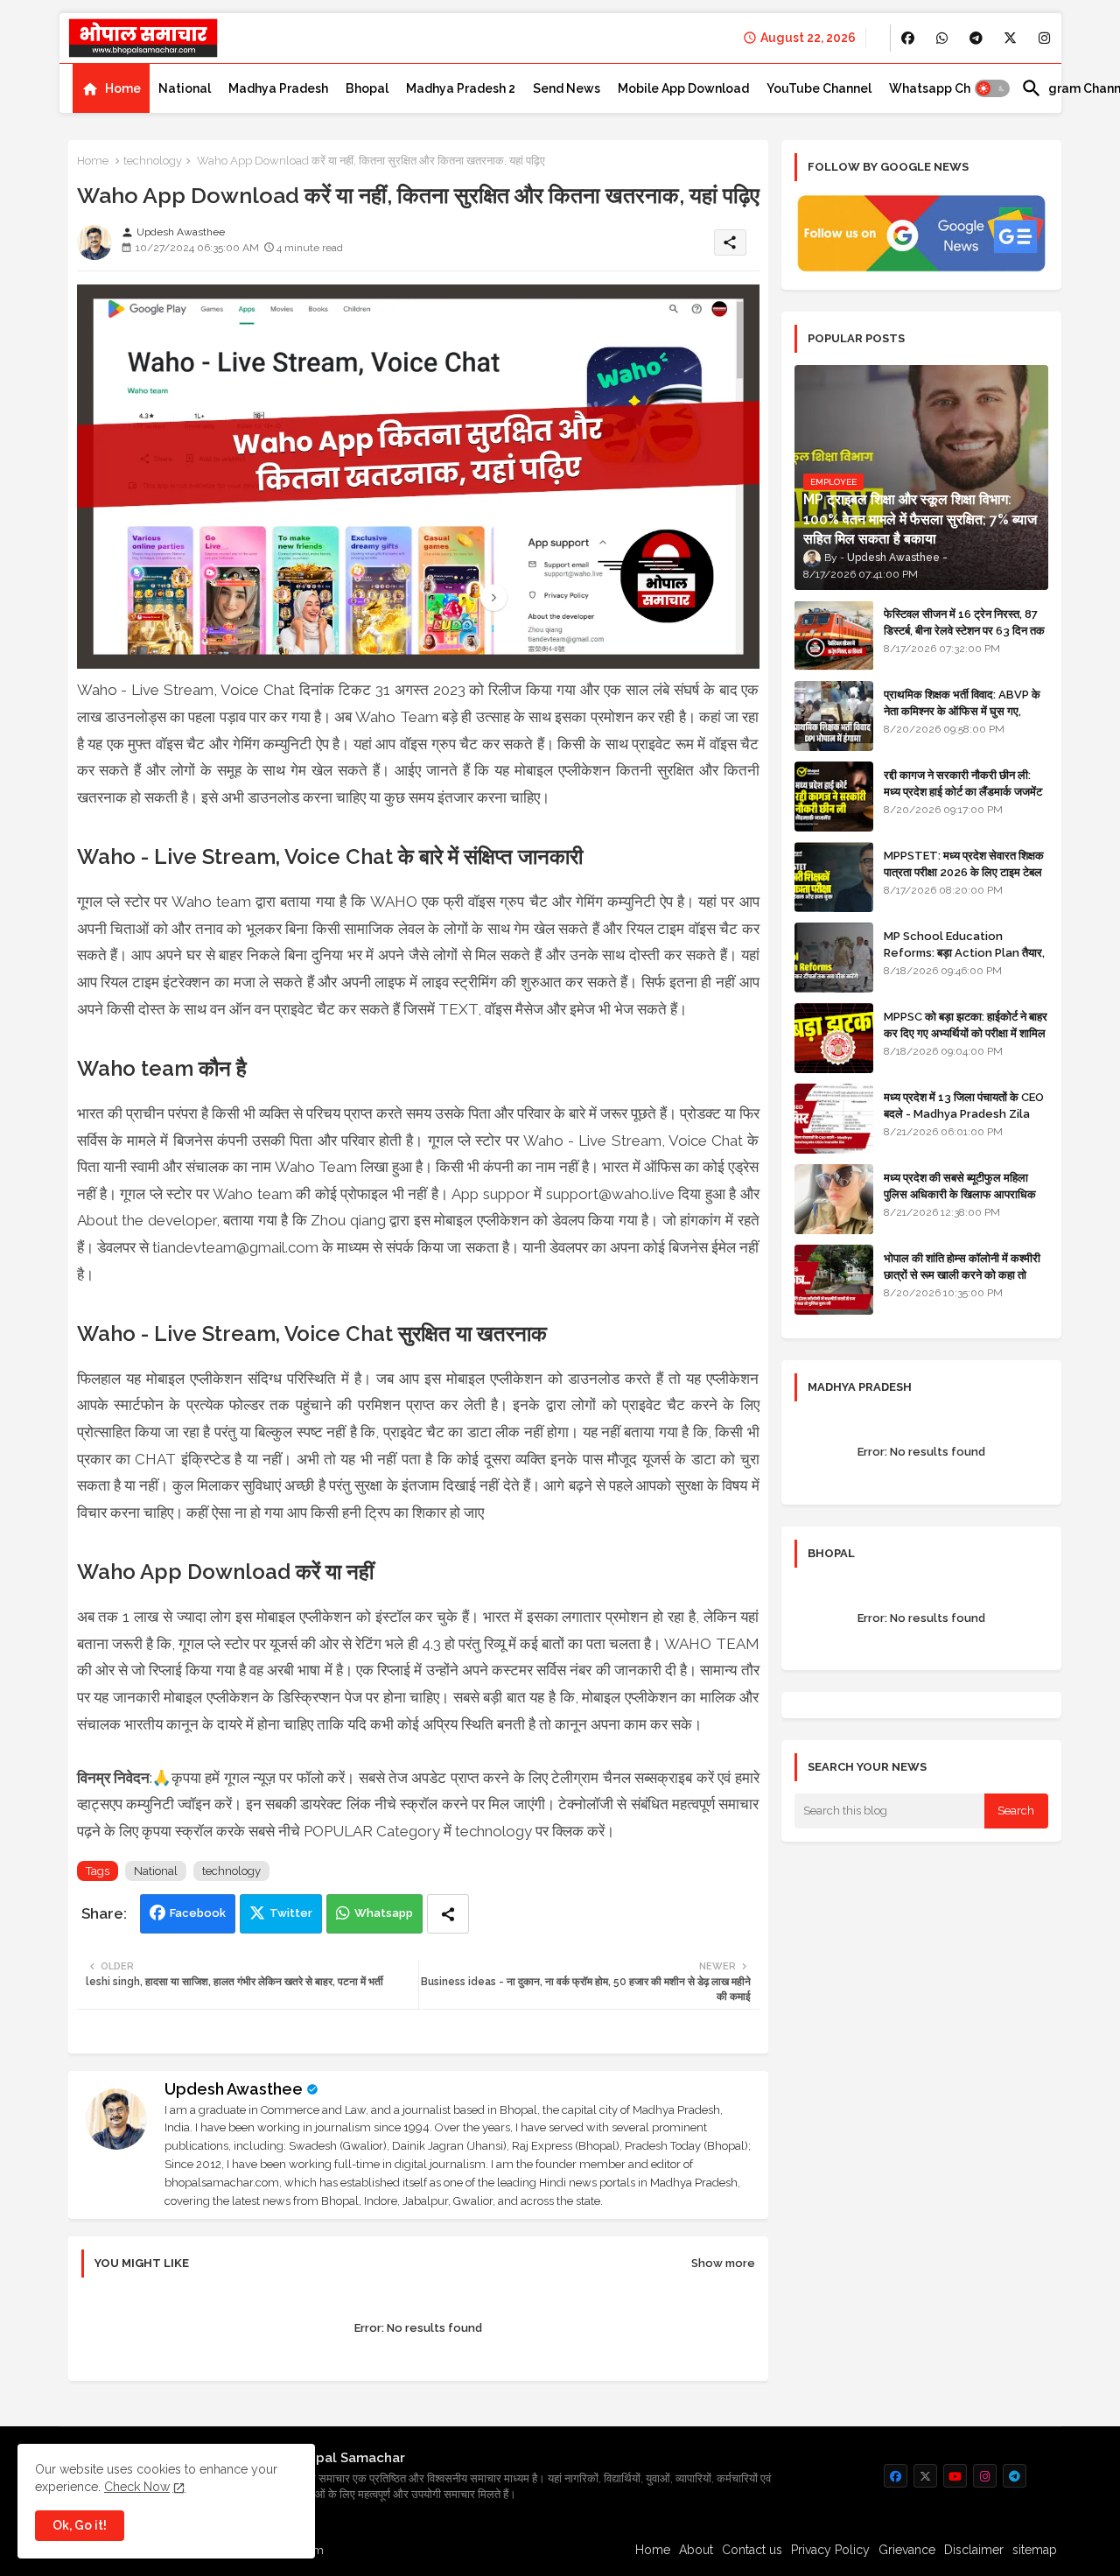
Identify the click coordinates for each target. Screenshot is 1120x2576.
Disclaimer (974, 2550)
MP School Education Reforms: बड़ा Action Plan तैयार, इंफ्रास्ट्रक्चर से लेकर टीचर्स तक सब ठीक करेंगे (964, 960)
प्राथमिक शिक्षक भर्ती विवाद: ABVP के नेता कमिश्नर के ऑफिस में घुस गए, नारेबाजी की (962, 710)
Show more (723, 2263)
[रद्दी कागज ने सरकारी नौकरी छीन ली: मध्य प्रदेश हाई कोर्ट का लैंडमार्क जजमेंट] (834, 797)
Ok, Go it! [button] (80, 2525)
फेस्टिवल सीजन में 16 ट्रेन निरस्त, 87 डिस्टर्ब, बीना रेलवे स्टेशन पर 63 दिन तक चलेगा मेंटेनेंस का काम (964, 630)
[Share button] (448, 1914)
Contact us (752, 2550)
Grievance (907, 2550)
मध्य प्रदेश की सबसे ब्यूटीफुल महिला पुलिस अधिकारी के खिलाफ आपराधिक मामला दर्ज (960, 1193)
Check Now (137, 2487)
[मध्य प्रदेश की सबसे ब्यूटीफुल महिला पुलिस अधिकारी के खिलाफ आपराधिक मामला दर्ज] (834, 1199)
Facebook (198, 1913)
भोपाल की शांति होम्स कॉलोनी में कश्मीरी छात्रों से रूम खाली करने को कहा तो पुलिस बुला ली (962, 1274)
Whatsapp (384, 1913)
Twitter (291, 1913)
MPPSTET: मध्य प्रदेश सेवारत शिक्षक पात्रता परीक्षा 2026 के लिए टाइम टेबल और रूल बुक (964, 871)
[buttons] (908, 38)
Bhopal (367, 88)
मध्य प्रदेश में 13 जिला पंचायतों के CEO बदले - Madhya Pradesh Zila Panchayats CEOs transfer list (964, 1121)
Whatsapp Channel (946, 88)
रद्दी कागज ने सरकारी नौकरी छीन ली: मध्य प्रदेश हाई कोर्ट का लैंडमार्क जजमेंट (963, 783)
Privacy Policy (830, 2550)
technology (153, 161)
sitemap (1035, 2550)
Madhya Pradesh (278, 88)
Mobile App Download (683, 88)
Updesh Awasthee (234, 2089)
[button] (992, 88)
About (696, 2550)
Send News (567, 88)
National (185, 88)
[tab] (111, 88)
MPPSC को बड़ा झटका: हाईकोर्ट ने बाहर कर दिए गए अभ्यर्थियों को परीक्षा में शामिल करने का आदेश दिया (966, 1032)
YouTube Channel (819, 88)
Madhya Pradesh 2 (461, 88)
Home (123, 88)
